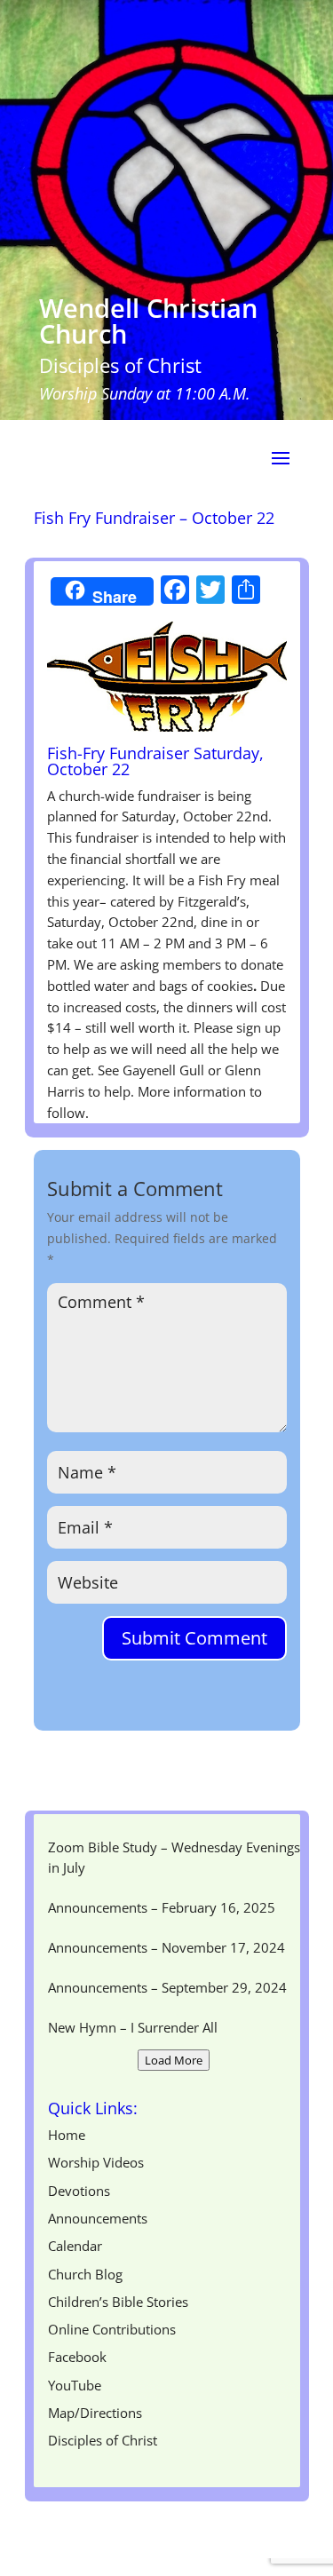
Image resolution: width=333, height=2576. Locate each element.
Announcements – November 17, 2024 (166, 1947)
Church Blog (85, 2274)
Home (67, 2135)
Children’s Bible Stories (118, 2302)
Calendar (75, 2246)
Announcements (98, 2218)
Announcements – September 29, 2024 (167, 1987)
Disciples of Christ (103, 2440)
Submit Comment (194, 1638)
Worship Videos (96, 2162)
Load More (174, 2060)
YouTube (75, 2385)
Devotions (79, 2191)
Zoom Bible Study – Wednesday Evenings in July (174, 1858)
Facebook (77, 2357)
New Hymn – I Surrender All (133, 2027)
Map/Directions (95, 2413)
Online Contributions (112, 2329)
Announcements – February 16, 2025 (162, 1907)
